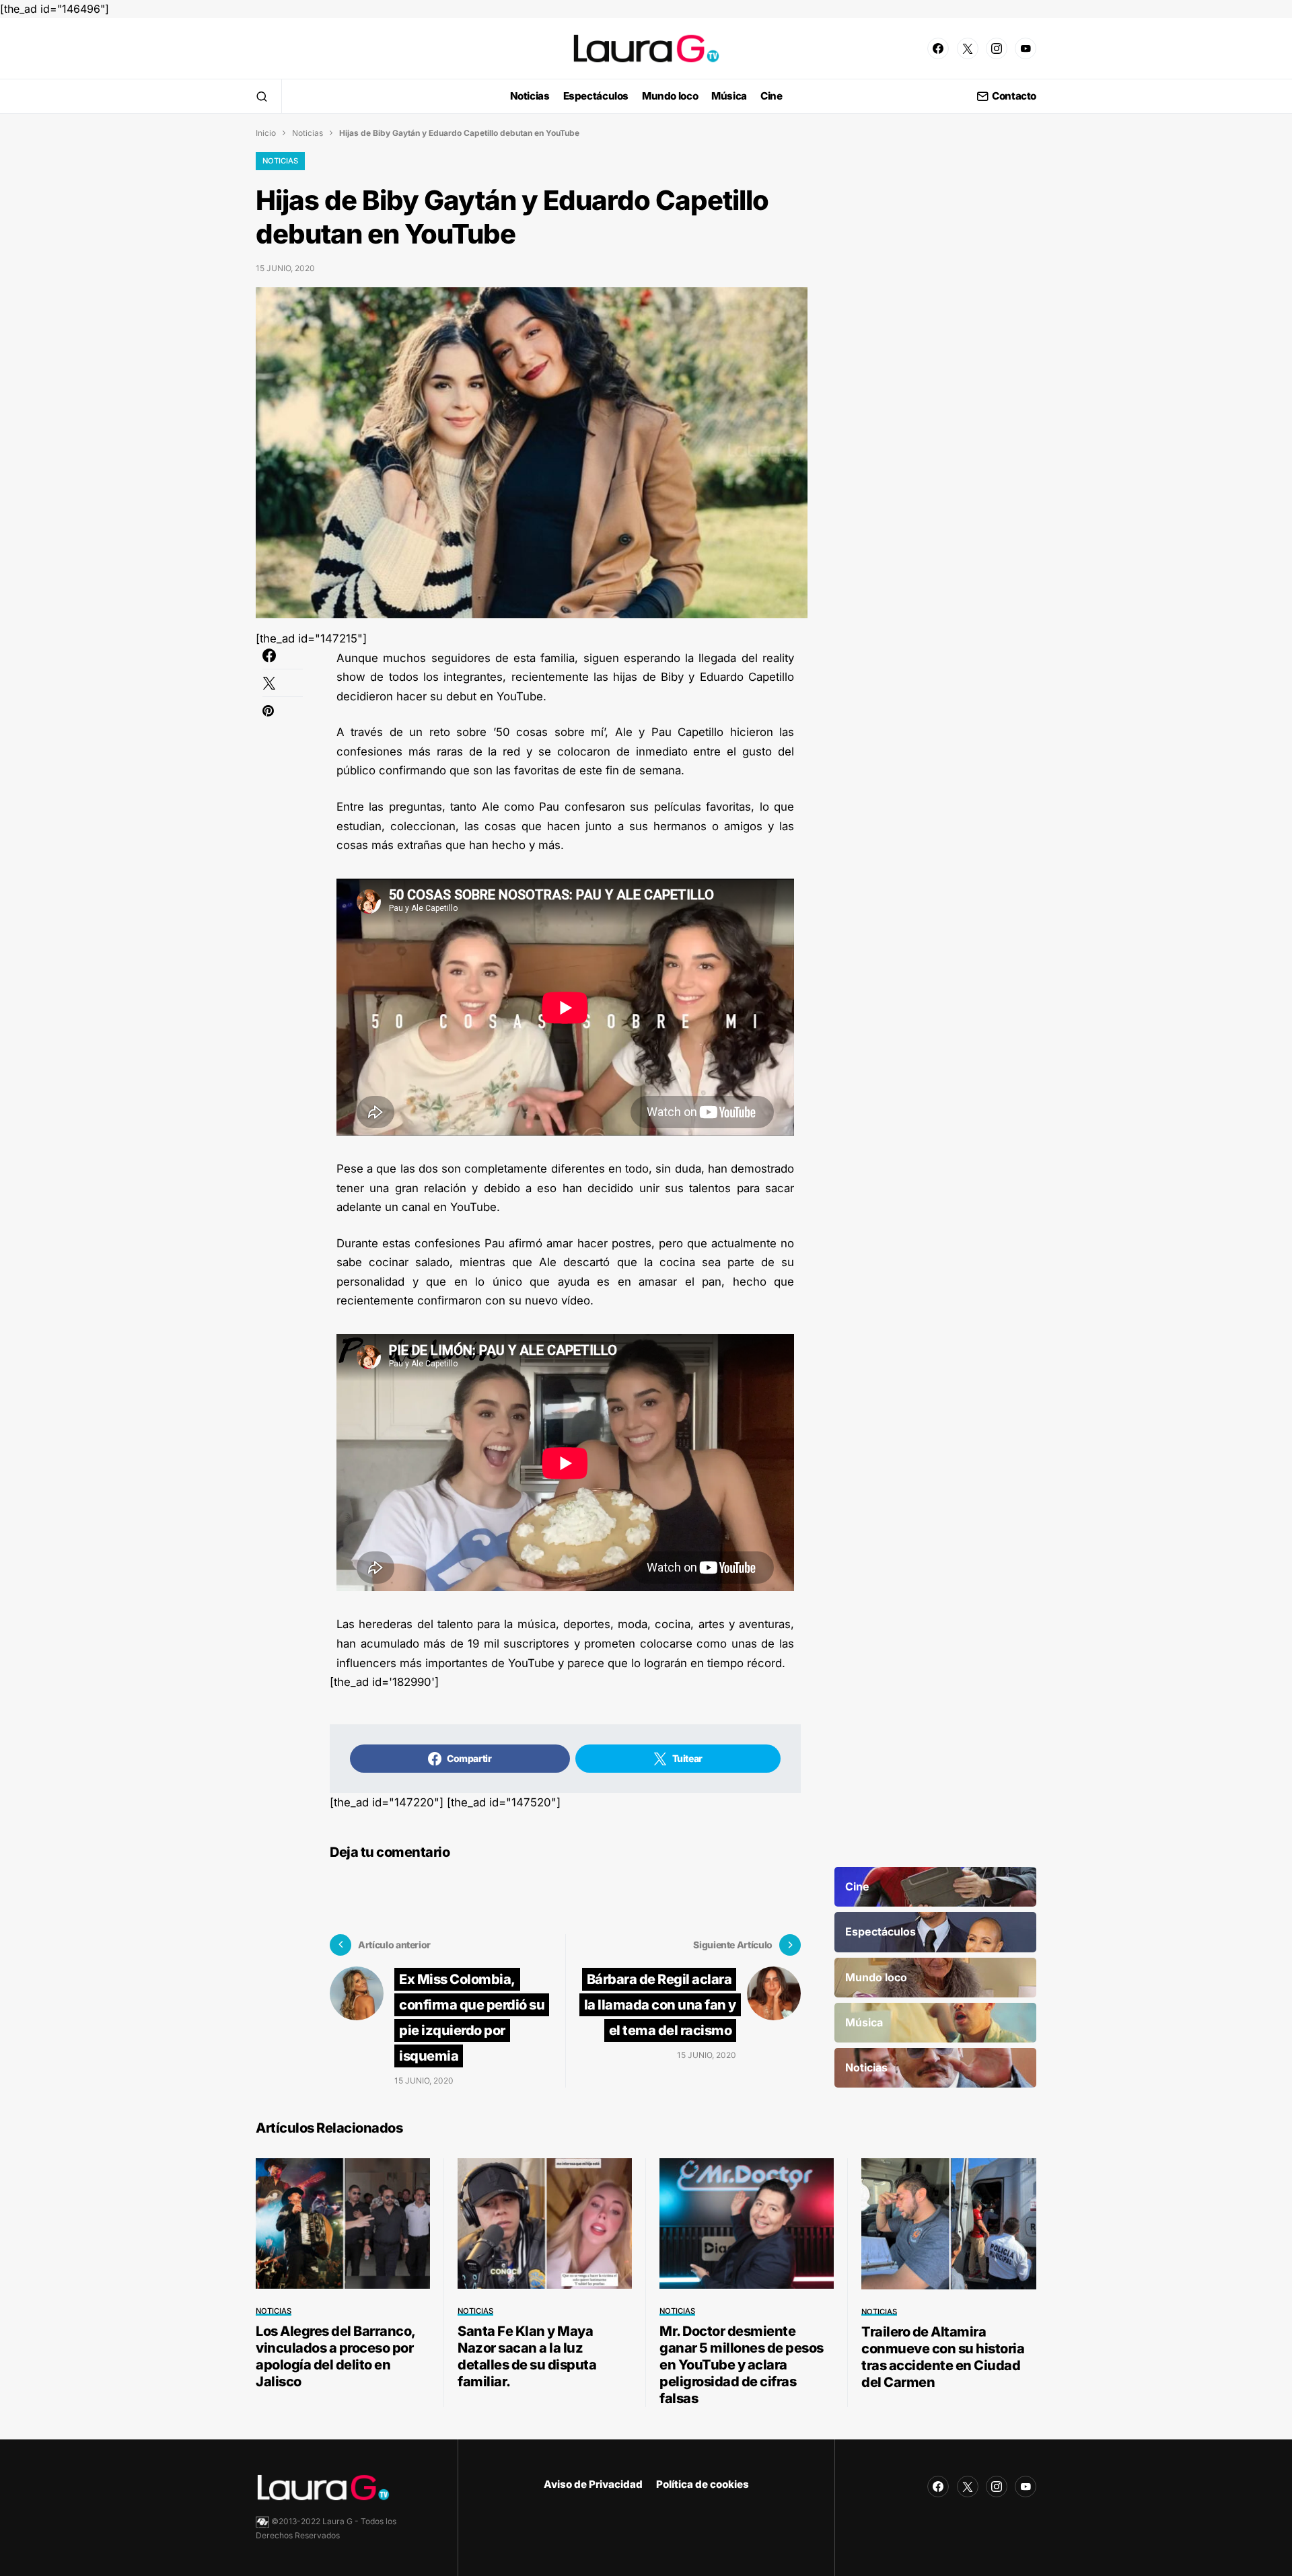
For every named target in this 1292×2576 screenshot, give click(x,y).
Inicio (266, 133)
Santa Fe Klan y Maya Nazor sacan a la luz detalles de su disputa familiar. (527, 2356)
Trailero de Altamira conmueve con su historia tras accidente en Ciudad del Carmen (943, 2357)
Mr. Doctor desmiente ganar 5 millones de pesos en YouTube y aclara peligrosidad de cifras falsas (742, 2365)
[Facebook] (938, 48)
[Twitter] (968, 48)
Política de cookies (703, 2484)
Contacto (1014, 97)
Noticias (308, 133)
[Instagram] (997, 48)
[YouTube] (1026, 48)
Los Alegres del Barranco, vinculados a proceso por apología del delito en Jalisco (335, 2356)
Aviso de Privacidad (593, 2484)
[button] (262, 96)
